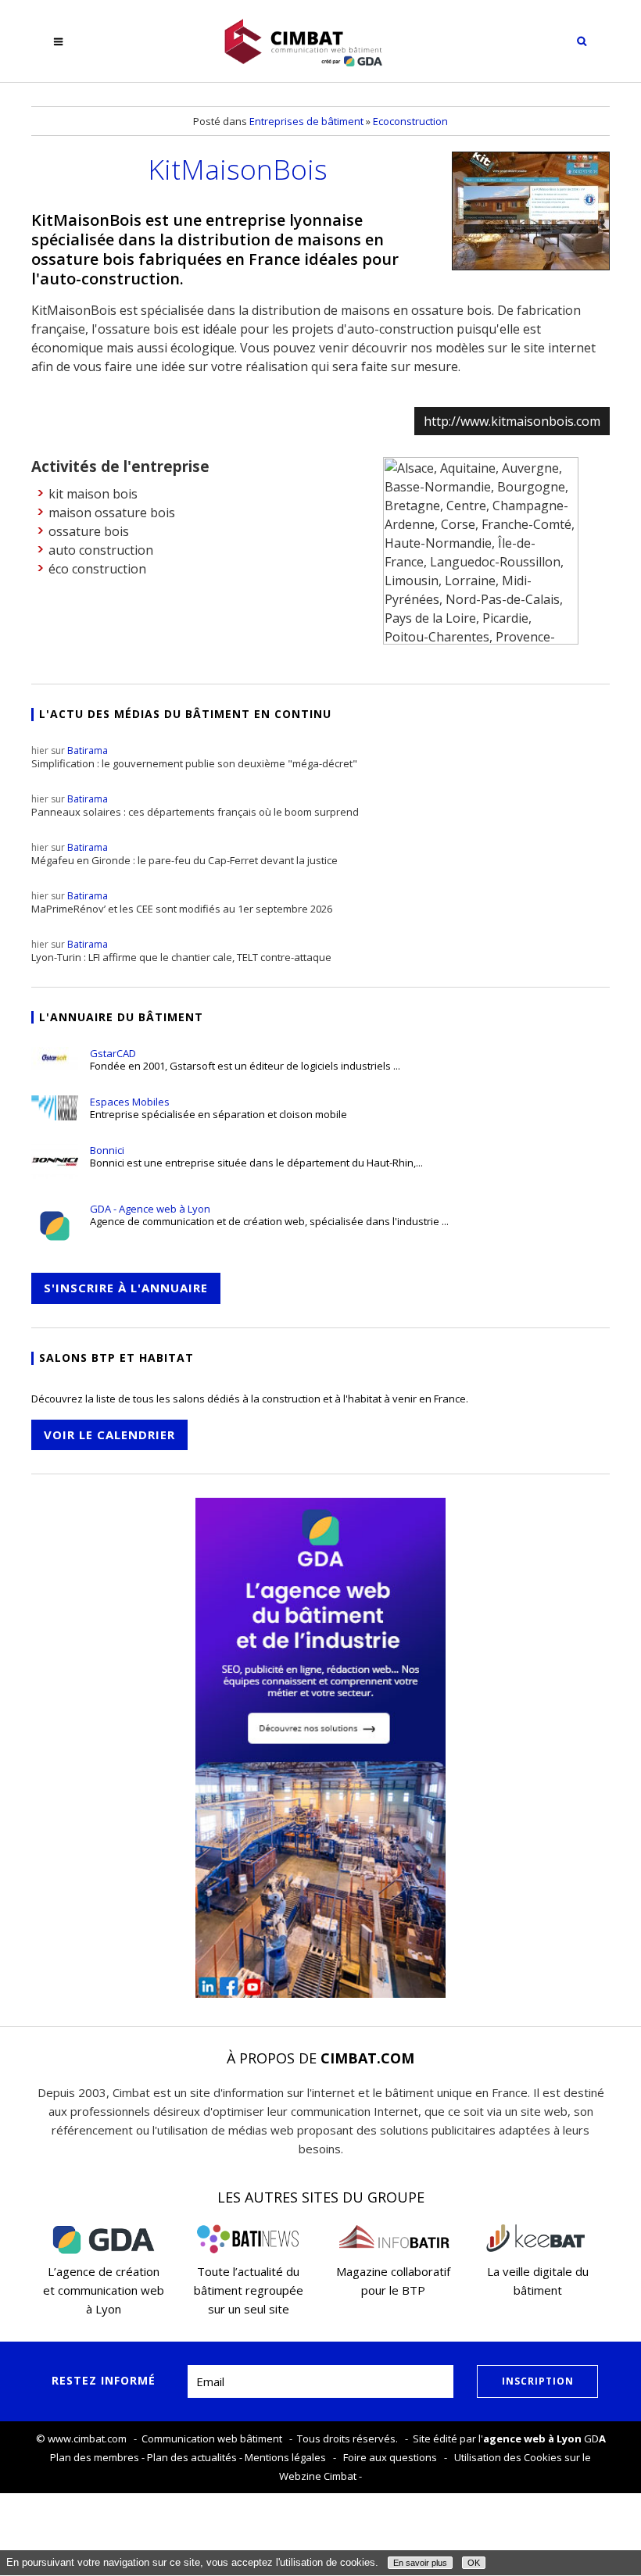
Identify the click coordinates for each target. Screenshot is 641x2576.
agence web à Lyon (532, 2438)
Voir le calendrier (109, 1434)
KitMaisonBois (238, 169)
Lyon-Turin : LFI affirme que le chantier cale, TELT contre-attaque (181, 951)
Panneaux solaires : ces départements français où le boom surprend (195, 806)
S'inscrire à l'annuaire (126, 1288)
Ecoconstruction (410, 121)
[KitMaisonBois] (531, 211)
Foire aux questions (390, 2457)
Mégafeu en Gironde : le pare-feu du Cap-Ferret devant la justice (184, 854)
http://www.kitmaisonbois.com (512, 421)
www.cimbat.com (87, 2438)
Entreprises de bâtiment (306, 121)
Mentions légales (285, 2457)
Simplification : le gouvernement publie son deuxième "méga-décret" (194, 757)
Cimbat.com (367, 2058)
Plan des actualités (192, 2457)
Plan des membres (95, 2457)
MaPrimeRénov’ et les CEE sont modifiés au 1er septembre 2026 (182, 902)
